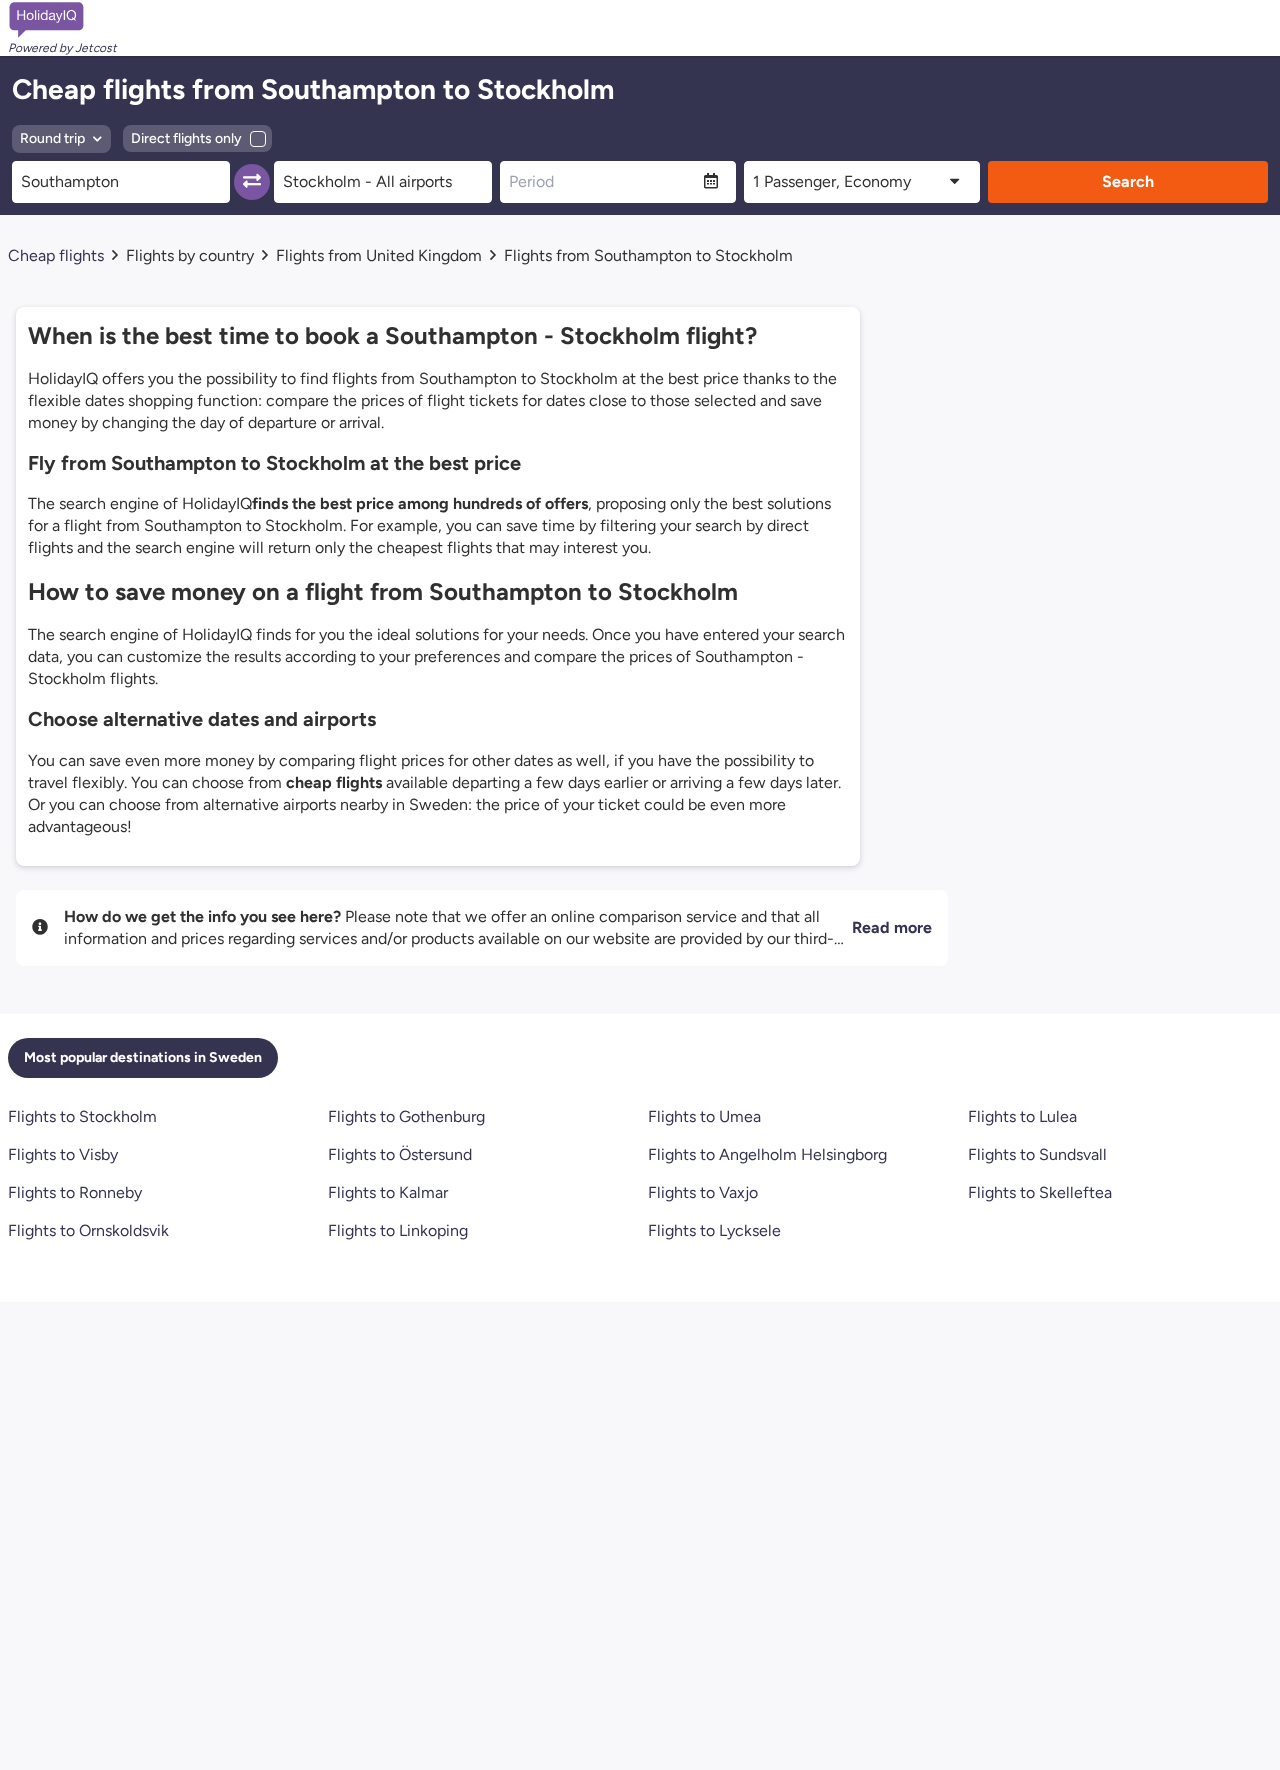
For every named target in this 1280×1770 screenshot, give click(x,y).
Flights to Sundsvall (1037, 1154)
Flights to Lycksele (714, 1230)
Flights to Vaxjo (703, 1192)
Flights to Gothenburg (406, 1116)
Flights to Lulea (1022, 1116)
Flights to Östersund (400, 1154)
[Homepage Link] (62, 20)
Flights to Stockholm (82, 1116)
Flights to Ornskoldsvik (88, 1230)
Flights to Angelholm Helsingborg (767, 1154)
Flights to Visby (63, 1154)
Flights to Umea (704, 1116)
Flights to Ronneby (75, 1192)
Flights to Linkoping (398, 1230)
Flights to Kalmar (388, 1192)
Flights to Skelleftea (1040, 1192)
